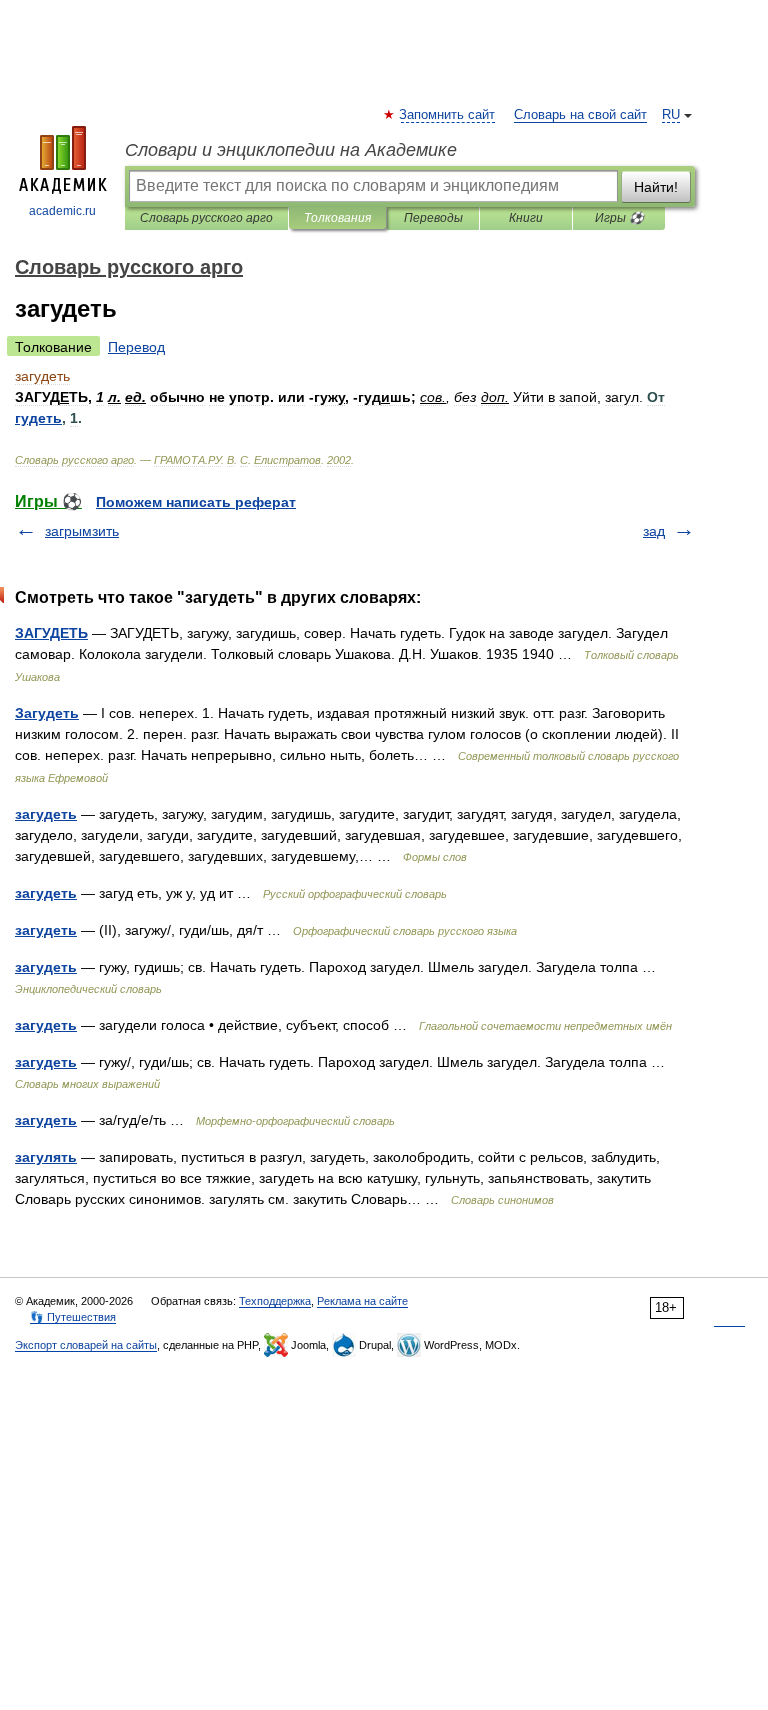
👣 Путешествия (73, 1317)
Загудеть (47, 713)
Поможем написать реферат (196, 502)
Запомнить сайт (448, 115)
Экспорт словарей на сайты (86, 1345)
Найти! (656, 187)
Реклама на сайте (362, 1301)
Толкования (337, 218)
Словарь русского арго (206, 218)
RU (671, 115)
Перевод (136, 347)
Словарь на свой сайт (580, 115)
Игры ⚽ (619, 218)
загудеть (46, 814)
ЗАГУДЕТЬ (51, 633)
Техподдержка (275, 1301)
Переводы (433, 218)
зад (654, 531)
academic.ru (62, 211)
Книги (526, 218)
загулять (46, 1157)
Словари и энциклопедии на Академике (291, 150)
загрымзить (82, 531)
